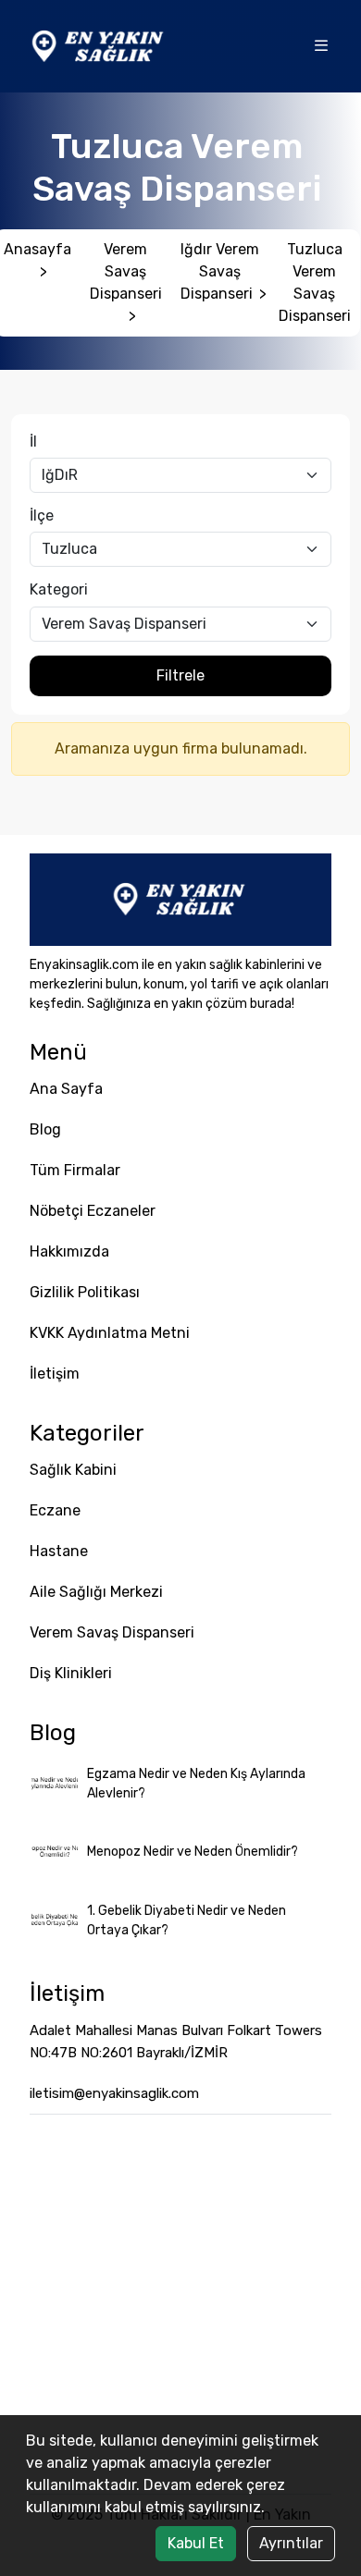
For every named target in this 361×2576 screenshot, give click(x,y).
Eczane (55, 1510)
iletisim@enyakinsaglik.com (114, 2093)
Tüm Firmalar (75, 1170)
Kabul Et (196, 2543)
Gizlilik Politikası (85, 1292)
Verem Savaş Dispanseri (126, 282)
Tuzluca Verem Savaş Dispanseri (315, 282)
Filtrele (180, 675)
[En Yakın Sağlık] (99, 45)
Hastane (59, 1551)
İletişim (55, 1374)
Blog (45, 1129)
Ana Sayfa (66, 1089)
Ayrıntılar (291, 2543)
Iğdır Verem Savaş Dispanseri (224, 271)
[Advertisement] (180, 2304)
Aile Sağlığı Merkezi (96, 1592)
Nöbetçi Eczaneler (93, 1211)
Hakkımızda (69, 1251)
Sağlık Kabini (73, 1470)
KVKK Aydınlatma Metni (110, 1333)
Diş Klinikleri (71, 1673)
